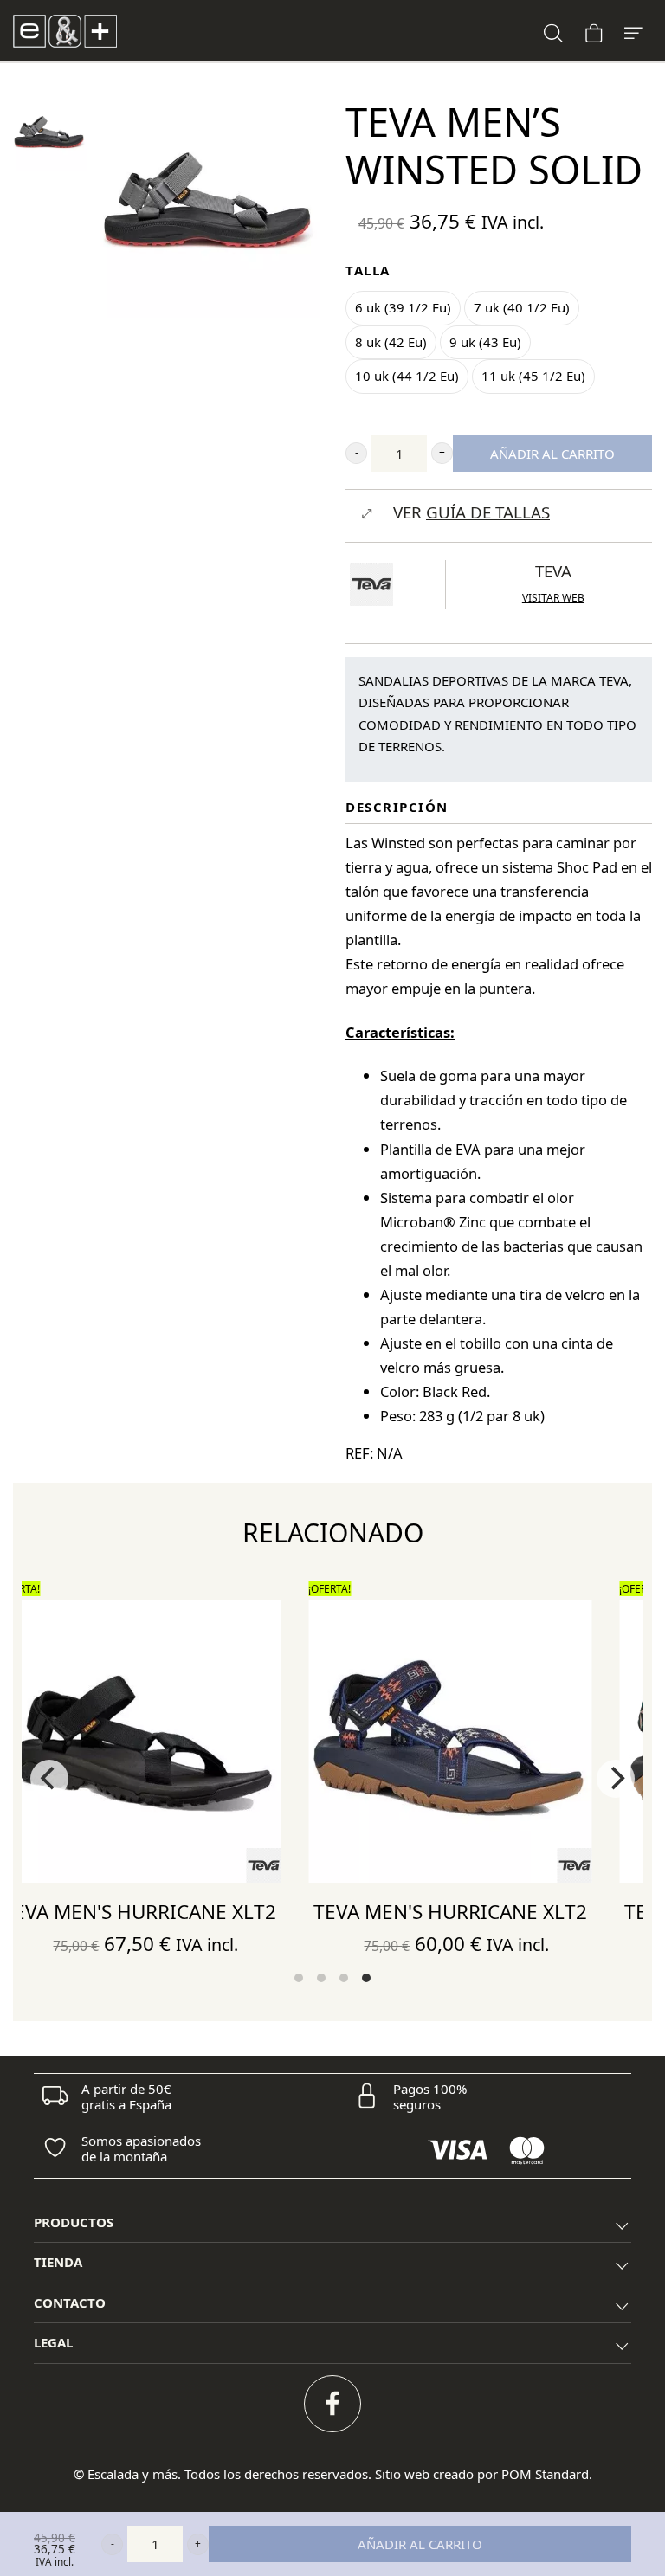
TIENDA (58, 2262)
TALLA (368, 270)
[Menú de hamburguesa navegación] (634, 31)
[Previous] (49, 1779)
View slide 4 (366, 1978)
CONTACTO (70, 2302)
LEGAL (53, 2342)
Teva (553, 571)
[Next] (616, 1779)
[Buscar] (553, 31)
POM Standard (545, 2474)
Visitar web (553, 598)
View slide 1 (299, 1978)
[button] (356, 453)
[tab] (332, 2223)
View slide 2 (321, 1978)
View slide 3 (344, 1978)
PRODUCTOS (74, 2222)
